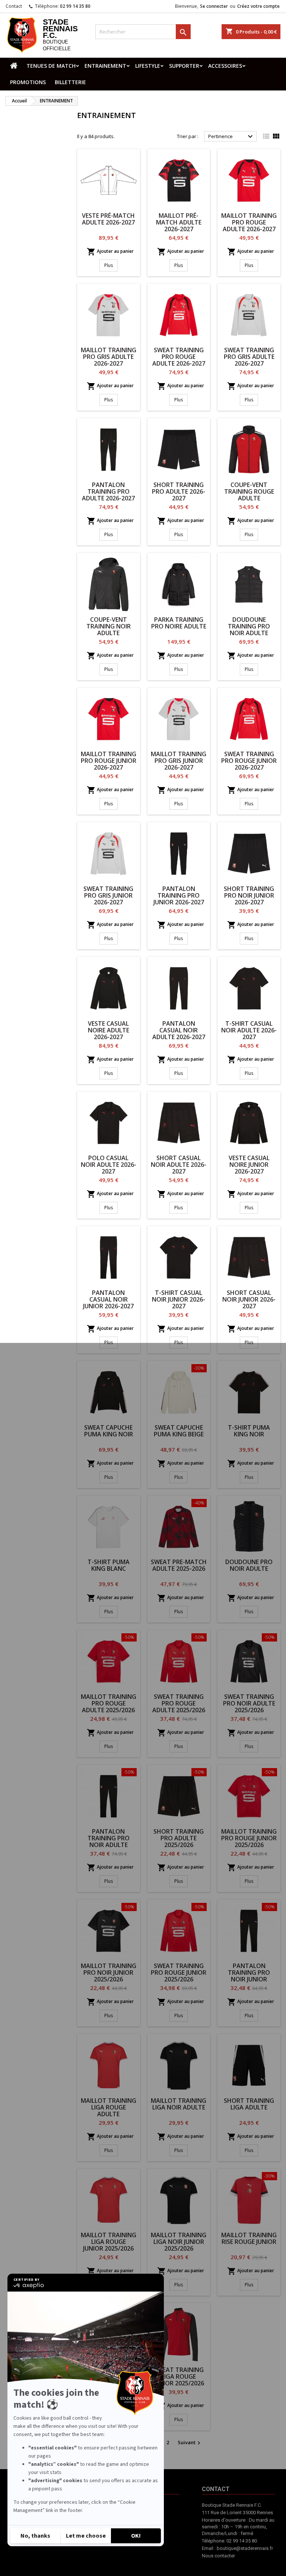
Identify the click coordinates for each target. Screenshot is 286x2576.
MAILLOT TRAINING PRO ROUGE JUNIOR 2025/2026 (249, 1838)
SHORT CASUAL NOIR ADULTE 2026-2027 (179, 1165)
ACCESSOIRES (225, 66)
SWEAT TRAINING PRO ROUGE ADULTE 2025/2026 (179, 1703)
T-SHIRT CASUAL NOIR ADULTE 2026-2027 (249, 1030)
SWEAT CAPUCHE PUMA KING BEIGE (179, 1431)
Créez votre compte (258, 6)
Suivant (190, 2443)
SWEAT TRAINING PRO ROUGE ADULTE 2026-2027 (179, 357)
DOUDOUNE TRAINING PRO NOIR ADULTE (249, 626)
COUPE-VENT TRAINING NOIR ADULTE (109, 626)
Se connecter (214, 6)
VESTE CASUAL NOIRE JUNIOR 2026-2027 (249, 1165)
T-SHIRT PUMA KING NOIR (249, 1431)
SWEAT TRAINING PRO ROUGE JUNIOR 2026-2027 (249, 761)
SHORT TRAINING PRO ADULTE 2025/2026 (179, 1838)
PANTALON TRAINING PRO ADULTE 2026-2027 (108, 491)
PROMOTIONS (28, 82)
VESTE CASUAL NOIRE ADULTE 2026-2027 (109, 1030)
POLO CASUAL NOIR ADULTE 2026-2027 (109, 1165)
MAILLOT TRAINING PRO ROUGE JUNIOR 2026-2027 (109, 761)
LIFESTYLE (148, 66)
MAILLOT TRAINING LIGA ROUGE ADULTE (109, 2107)
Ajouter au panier (110, 252)
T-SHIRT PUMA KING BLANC (109, 1565)
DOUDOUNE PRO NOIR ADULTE (249, 1565)
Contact (14, 6)
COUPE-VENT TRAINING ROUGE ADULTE (249, 491)
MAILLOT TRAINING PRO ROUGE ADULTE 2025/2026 (109, 1703)
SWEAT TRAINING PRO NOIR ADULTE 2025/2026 (249, 1703)
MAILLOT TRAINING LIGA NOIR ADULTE (179, 2104)
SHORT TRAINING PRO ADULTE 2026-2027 (179, 491)
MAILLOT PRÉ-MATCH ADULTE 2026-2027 (179, 222)
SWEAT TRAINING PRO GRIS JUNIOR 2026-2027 (108, 895)
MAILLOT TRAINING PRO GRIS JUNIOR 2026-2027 (179, 761)
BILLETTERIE (70, 82)
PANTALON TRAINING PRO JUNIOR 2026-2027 (179, 895)
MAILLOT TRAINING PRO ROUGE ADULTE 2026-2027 (249, 222)
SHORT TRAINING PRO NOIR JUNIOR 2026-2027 (249, 895)
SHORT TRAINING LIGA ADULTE (249, 2104)
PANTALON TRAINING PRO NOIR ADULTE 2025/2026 (109, 1841)
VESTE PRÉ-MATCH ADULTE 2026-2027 (108, 219)
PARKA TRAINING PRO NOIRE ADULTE (179, 623)
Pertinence (231, 137)
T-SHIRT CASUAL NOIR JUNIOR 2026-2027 (179, 1299)
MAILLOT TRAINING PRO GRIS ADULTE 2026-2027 (109, 357)
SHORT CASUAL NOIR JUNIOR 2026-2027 (249, 1299)
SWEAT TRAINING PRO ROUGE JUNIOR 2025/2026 (179, 1972)
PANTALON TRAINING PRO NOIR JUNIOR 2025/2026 (249, 1976)
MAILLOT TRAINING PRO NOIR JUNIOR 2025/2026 (109, 1972)
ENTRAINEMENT (105, 66)
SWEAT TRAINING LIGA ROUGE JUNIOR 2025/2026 (179, 2376)
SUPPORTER (184, 66)
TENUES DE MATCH (51, 66)
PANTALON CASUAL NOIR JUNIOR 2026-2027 (108, 1299)
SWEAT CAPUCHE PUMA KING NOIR (109, 1431)
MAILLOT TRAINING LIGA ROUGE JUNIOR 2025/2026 (109, 2242)
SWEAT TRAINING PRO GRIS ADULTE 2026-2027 (249, 357)
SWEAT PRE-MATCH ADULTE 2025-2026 (179, 1565)
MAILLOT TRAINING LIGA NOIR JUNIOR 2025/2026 (179, 2242)
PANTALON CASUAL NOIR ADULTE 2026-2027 (179, 1030)
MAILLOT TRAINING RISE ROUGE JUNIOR (249, 2238)
